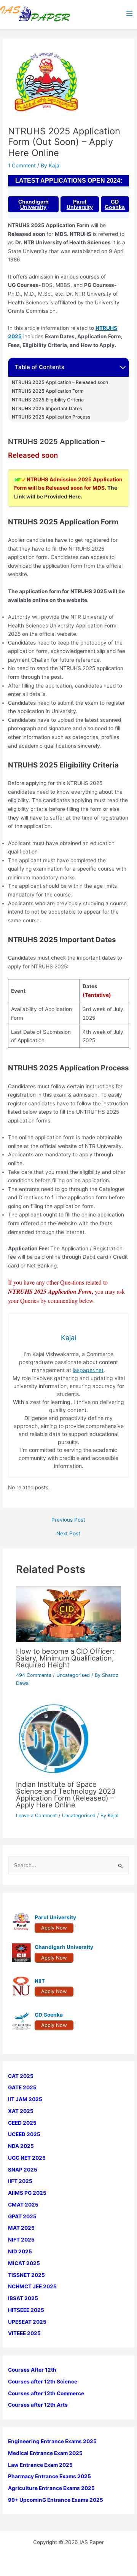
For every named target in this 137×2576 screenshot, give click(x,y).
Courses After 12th (32, 2370)
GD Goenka (115, 204)
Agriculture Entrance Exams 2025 (51, 2488)
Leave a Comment (37, 1816)
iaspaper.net (88, 1370)
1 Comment (22, 166)
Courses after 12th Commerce (46, 2393)
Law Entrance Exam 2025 (40, 2465)
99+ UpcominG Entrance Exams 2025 (56, 2500)
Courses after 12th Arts (38, 2405)
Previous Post (68, 1520)
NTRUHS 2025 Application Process (51, 417)
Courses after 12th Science (43, 2382)
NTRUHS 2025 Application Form (48, 391)
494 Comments (34, 1675)
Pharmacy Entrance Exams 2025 (49, 2476)
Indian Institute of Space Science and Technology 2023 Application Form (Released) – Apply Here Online (66, 1795)
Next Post (68, 1534)
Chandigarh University (33, 204)
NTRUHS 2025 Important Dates (47, 409)
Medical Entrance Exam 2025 (45, 2453)
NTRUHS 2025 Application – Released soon (60, 382)
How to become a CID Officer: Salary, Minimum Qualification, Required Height (65, 1658)
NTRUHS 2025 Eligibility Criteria (48, 400)
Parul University (80, 204)
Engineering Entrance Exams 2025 (52, 2441)
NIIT (40, 1981)
